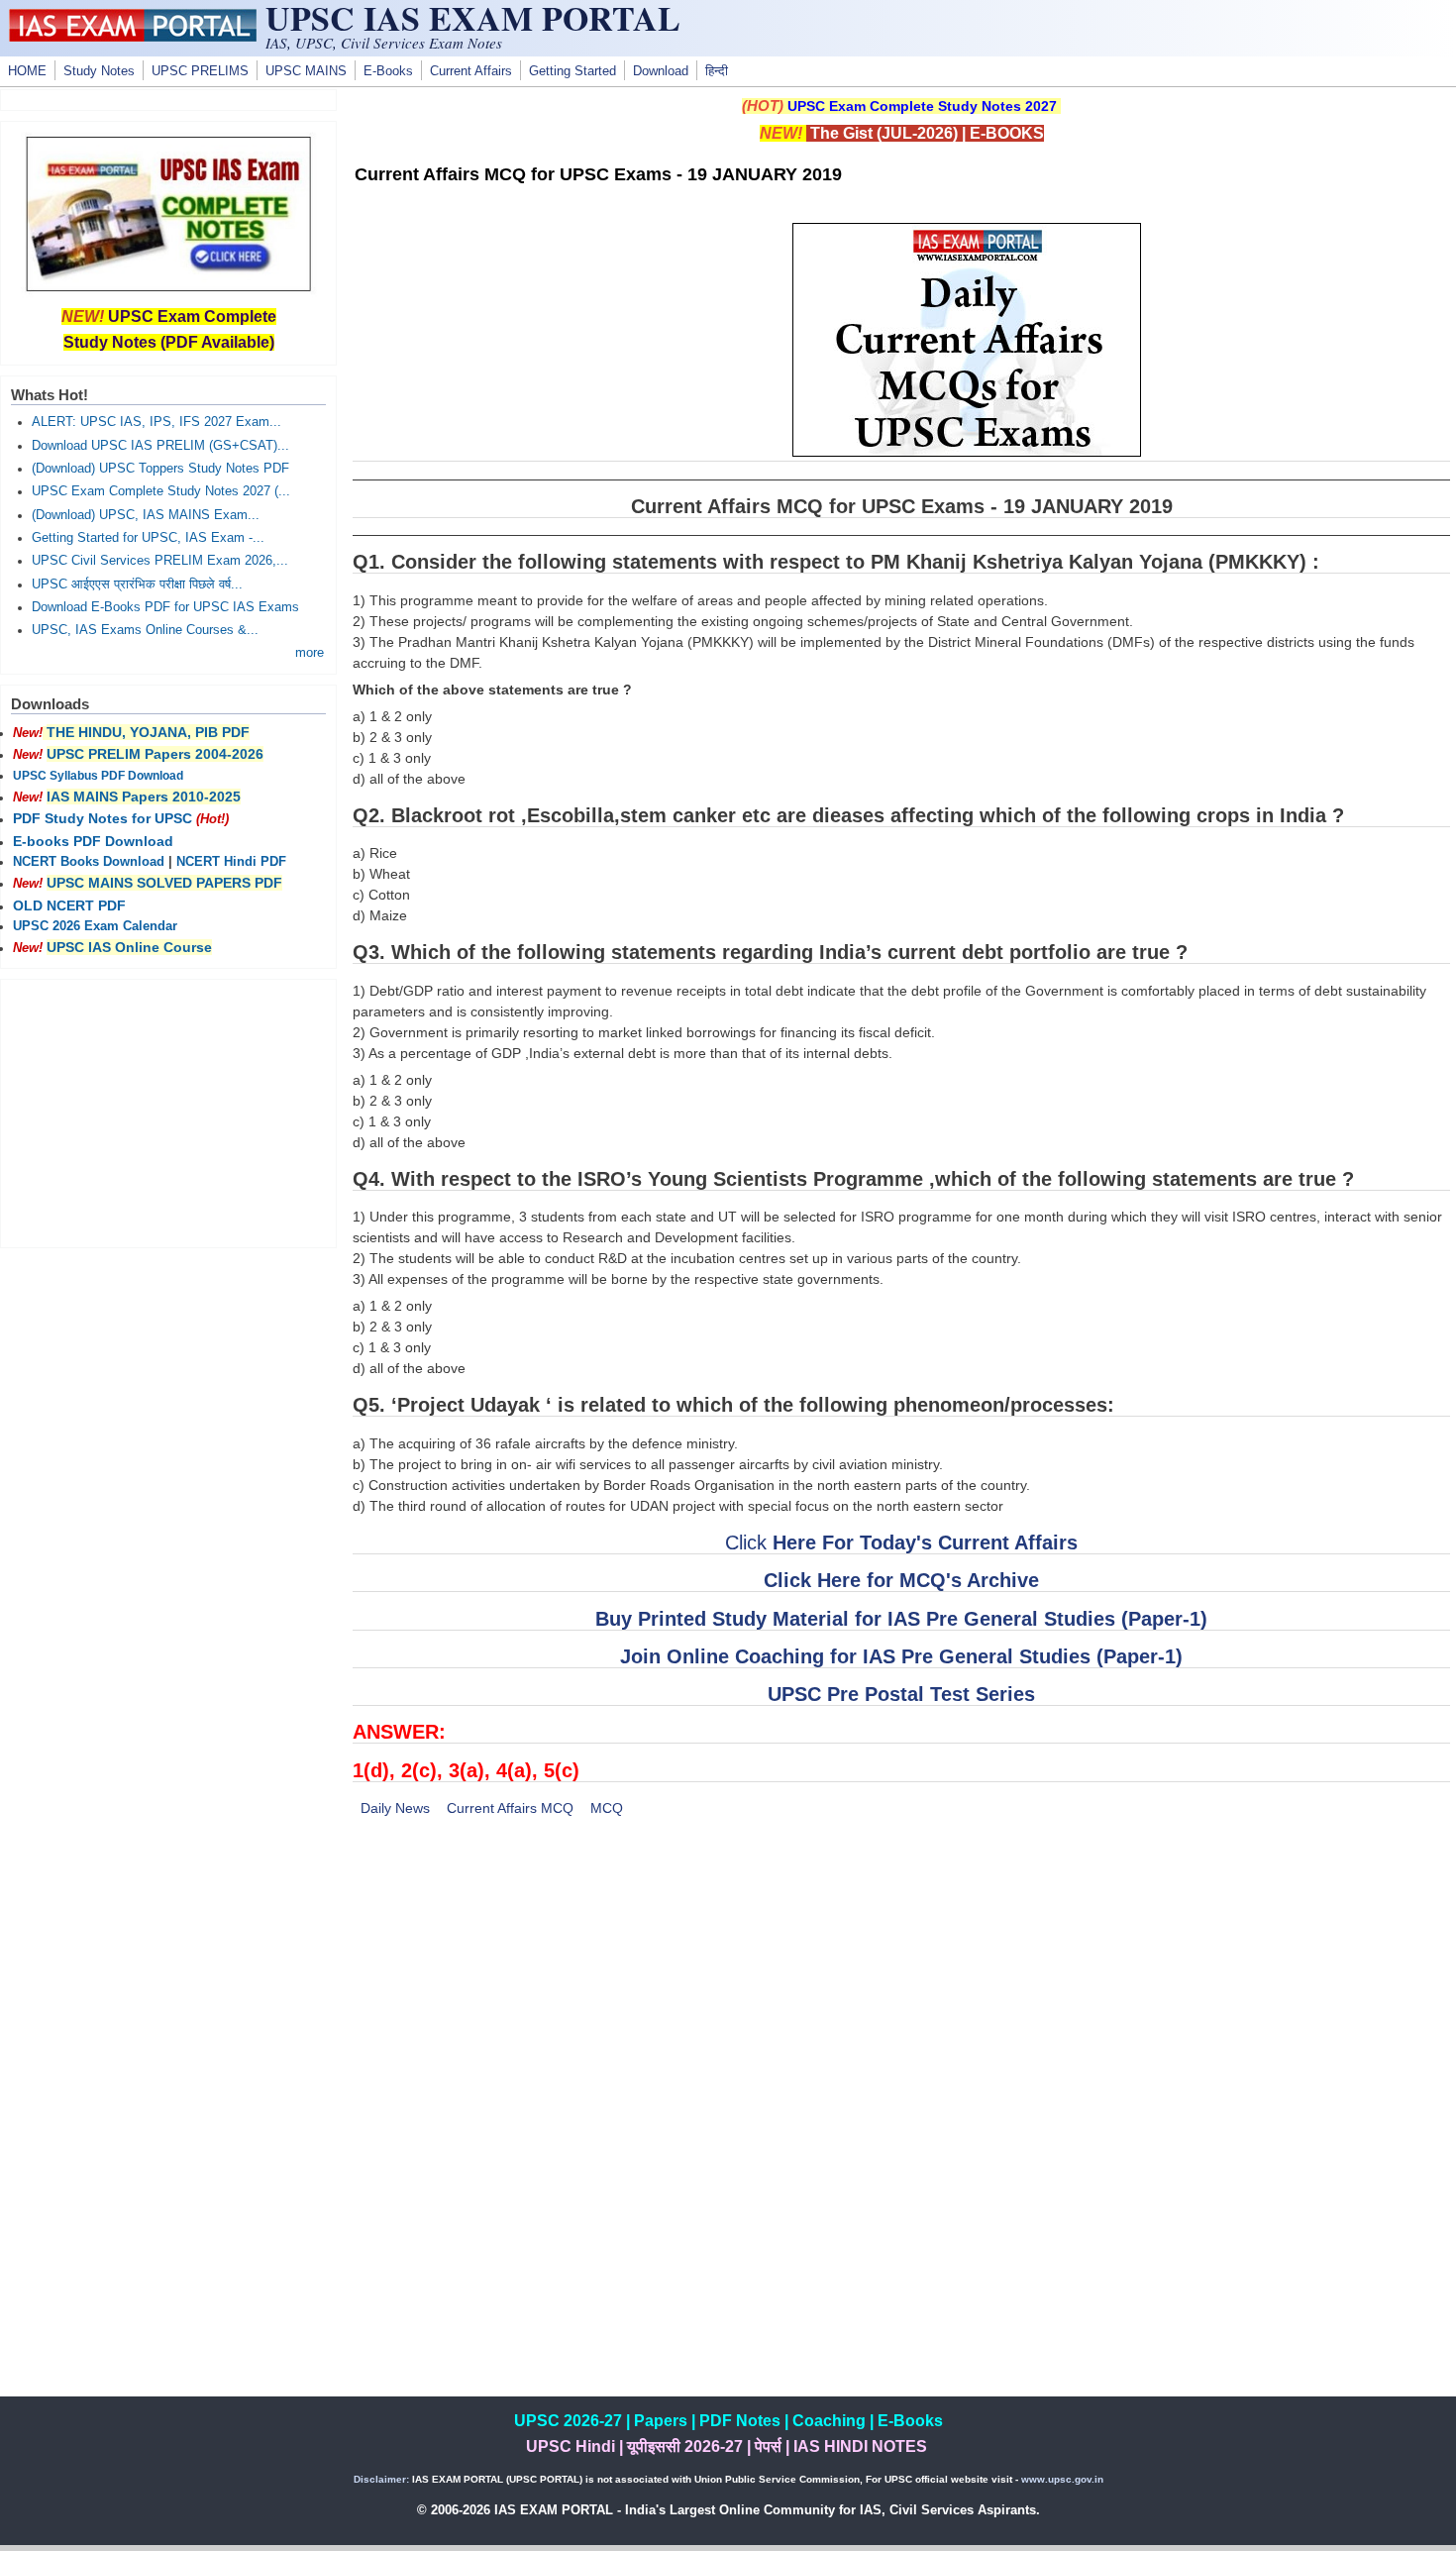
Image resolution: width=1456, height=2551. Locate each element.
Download (661, 71)
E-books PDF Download (93, 841)
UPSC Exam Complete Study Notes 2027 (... (161, 491)
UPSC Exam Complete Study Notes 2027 (922, 106)
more (310, 653)
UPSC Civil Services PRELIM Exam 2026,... (160, 561)
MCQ (607, 1808)
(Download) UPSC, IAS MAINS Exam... (146, 515)
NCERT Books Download (89, 862)
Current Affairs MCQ (510, 1808)
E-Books (388, 71)
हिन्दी (717, 71)
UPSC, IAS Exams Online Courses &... (145, 630)
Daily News (395, 1808)
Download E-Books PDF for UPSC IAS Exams (165, 607)
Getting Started (572, 71)
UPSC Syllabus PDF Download (98, 776)
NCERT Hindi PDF (231, 862)
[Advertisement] (901, 1980)
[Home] (133, 37)
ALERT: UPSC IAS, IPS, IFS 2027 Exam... (156, 422)
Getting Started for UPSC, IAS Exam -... (148, 538)
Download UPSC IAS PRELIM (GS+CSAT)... (160, 446)
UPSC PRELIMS (200, 71)
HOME (27, 71)
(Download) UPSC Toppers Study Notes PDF (160, 469)
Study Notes (99, 71)
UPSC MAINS (306, 71)
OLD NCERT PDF (69, 905)
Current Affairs (471, 71)
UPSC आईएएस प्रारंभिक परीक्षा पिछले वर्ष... (137, 585)
